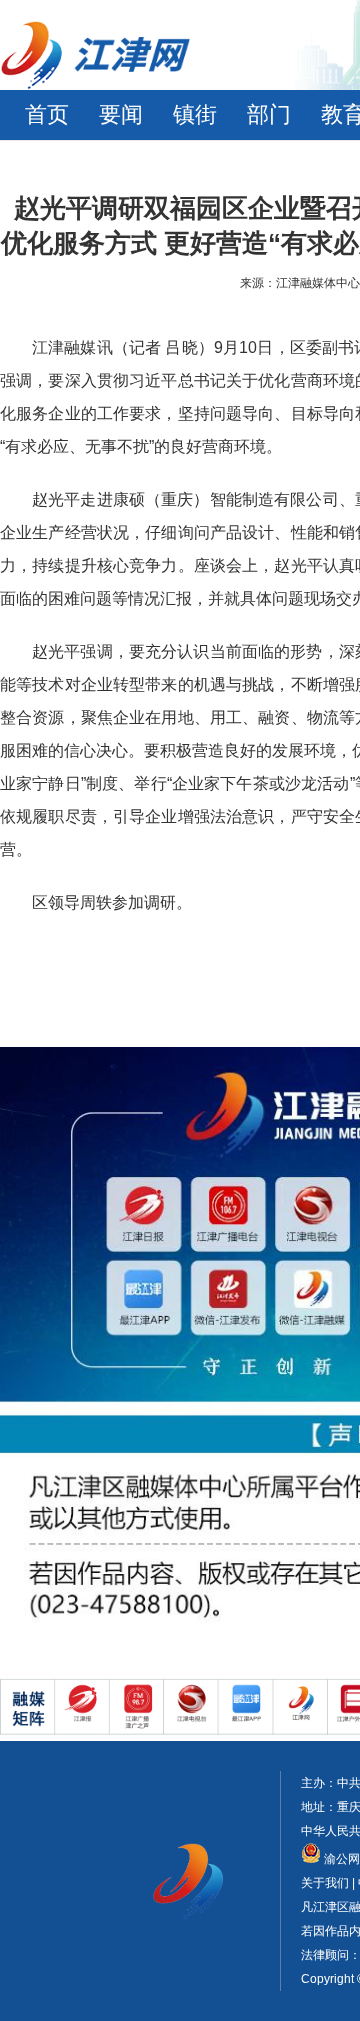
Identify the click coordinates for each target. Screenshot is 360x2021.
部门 (269, 114)
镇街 (195, 114)
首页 (47, 114)
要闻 (121, 114)
